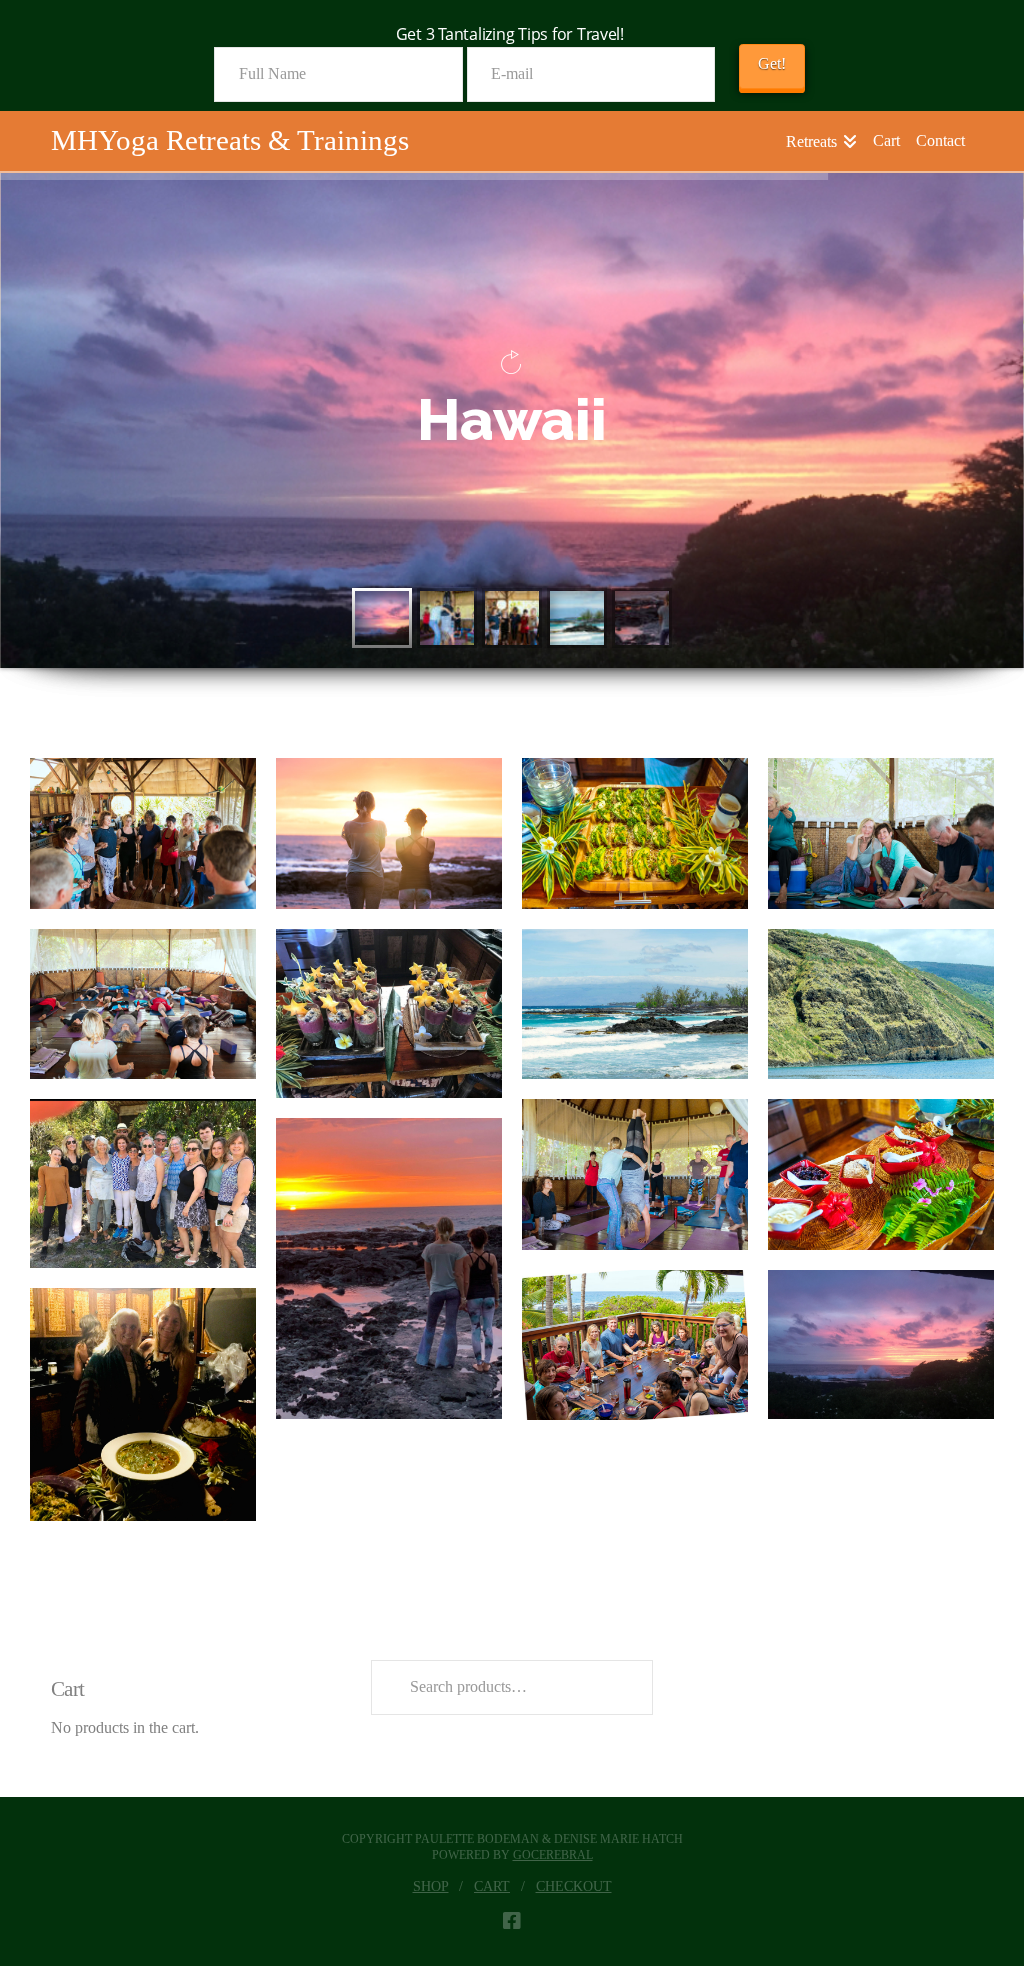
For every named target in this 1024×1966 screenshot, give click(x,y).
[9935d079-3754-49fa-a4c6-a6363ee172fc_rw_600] (143, 1004)
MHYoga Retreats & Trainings (230, 140)
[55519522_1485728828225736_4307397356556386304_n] (881, 1174)
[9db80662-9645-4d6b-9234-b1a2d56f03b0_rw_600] (635, 833)
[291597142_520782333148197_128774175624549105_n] (389, 1268)
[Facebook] (512, 1921)
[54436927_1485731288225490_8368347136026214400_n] (635, 1004)
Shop (431, 1886)
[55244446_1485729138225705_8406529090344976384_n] (635, 1174)
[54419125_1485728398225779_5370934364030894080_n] (389, 1014)
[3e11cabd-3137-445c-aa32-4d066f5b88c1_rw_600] (389, 833)
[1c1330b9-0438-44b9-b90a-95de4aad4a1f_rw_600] (143, 833)
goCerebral (553, 1855)
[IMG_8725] (143, 1404)
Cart (492, 1886)
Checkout (574, 1886)
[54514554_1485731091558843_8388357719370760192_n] (881, 1004)
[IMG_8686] (881, 1344)
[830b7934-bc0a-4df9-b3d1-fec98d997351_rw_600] (881, 833)
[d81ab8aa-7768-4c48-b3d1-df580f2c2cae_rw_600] (635, 1345)
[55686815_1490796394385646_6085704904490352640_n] (143, 1183)
